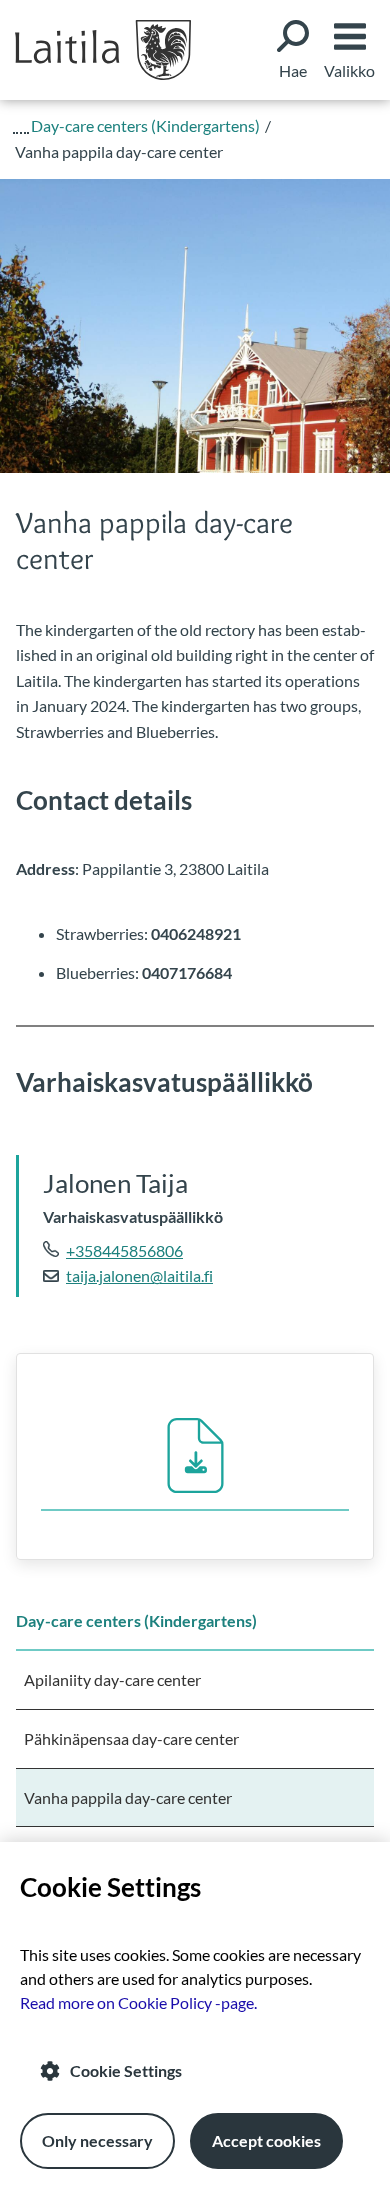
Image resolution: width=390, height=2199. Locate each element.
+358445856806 (124, 1250)
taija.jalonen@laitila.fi (139, 1275)
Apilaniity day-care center (112, 1679)
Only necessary (97, 2140)
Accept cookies (266, 2140)
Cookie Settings (126, 2070)
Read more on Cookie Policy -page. (138, 2002)
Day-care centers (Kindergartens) (136, 1620)
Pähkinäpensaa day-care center (131, 1738)
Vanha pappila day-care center (128, 1797)
